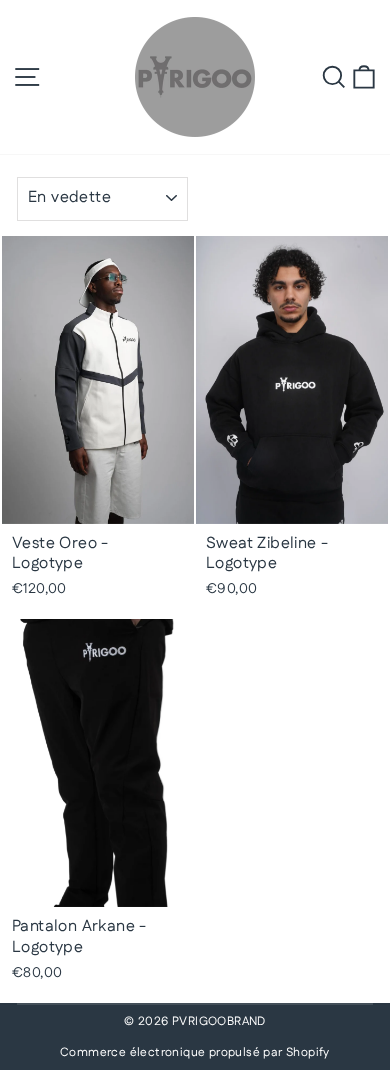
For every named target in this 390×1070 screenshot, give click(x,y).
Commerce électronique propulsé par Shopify (195, 1052)
